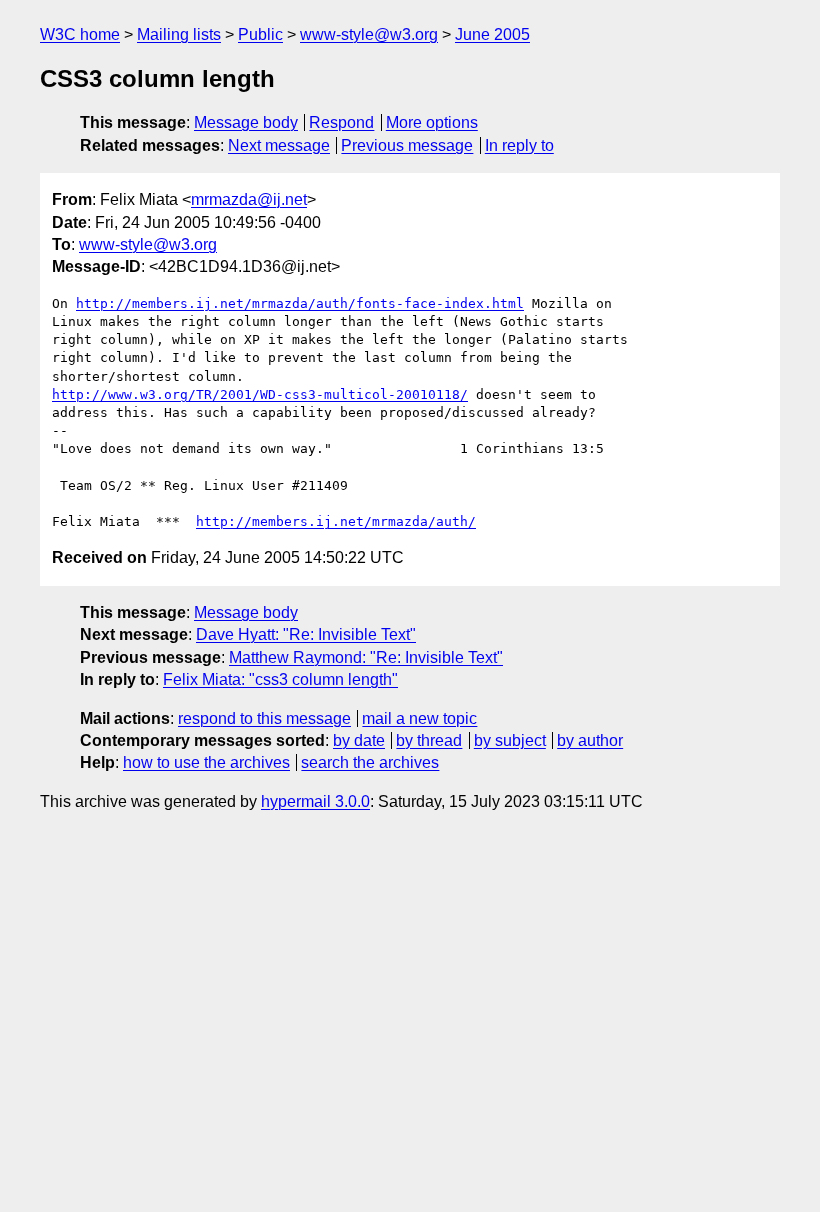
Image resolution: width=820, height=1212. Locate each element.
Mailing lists (179, 34)
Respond (341, 122)
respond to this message (264, 718)
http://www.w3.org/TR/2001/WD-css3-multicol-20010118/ (260, 394)
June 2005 (492, 34)
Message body (246, 122)
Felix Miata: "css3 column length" (280, 679)
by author (590, 740)
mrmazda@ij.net (249, 199)
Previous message (407, 145)
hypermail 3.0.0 (315, 801)
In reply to (519, 145)
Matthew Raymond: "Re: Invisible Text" (366, 657)
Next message (279, 145)
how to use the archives (206, 762)
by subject (510, 740)
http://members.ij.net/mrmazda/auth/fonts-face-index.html (300, 303)
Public (260, 34)
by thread (429, 740)
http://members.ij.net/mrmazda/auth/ (336, 521)
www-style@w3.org (369, 34)
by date (359, 740)
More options (432, 122)
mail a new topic (419, 718)
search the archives (370, 762)
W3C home (80, 34)
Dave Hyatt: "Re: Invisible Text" (306, 634)
